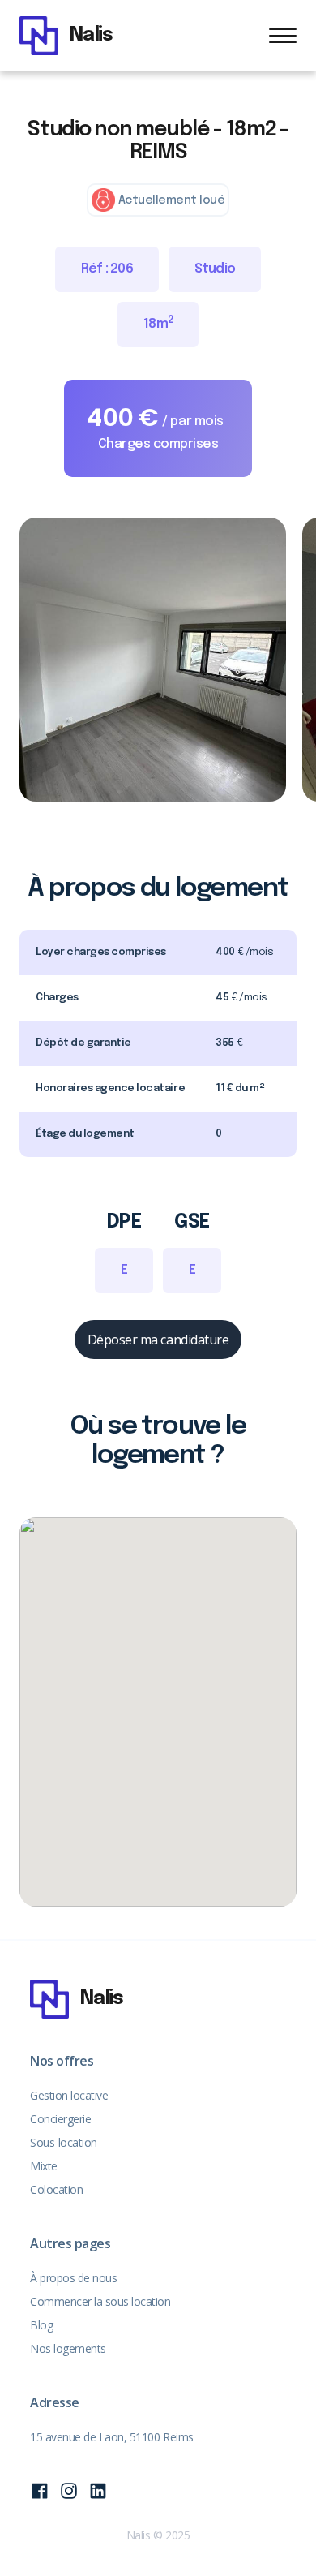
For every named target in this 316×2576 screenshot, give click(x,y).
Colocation (56, 2189)
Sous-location (64, 2142)
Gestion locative (69, 2095)
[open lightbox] (153, 660)
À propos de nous (73, 2278)
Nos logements (68, 2348)
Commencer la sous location (100, 2301)
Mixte (44, 2166)
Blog (41, 2325)
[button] (283, 36)
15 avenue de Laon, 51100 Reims (112, 2437)
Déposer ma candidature (158, 1340)
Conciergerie (60, 2119)
